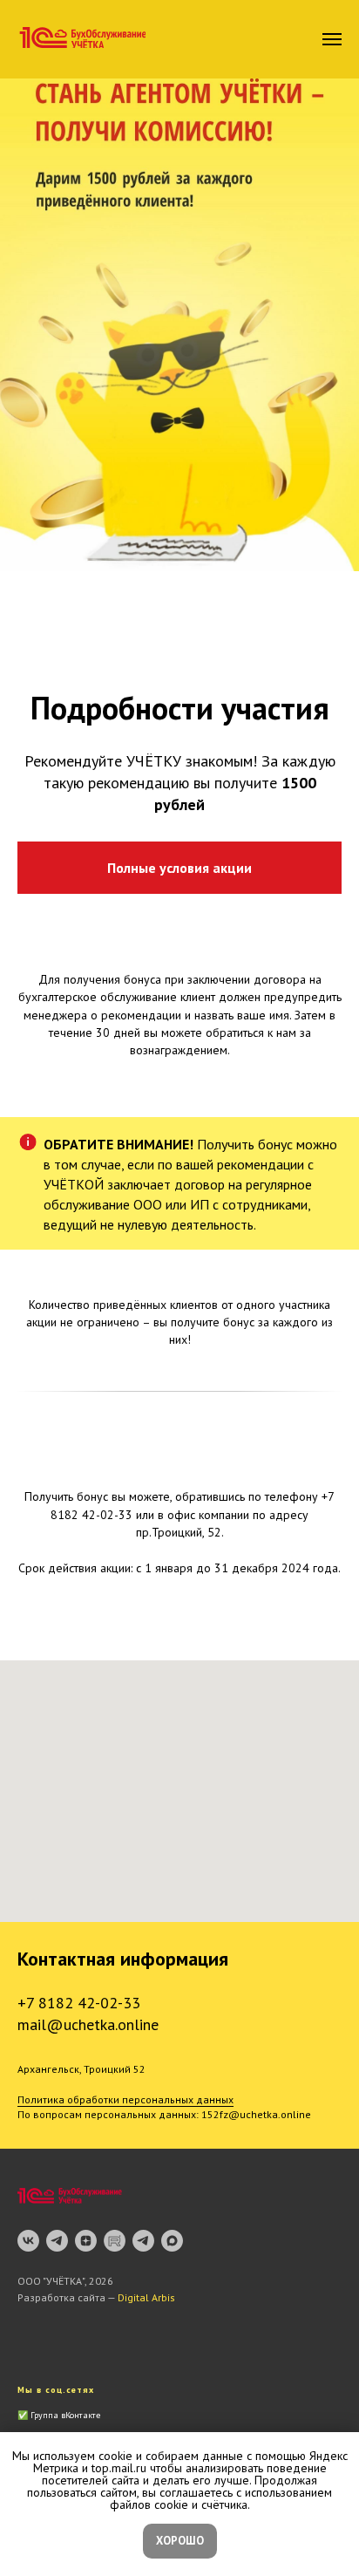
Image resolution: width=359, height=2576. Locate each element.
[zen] (86, 2241)
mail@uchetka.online (88, 2024)
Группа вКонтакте (65, 2415)
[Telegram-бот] (143, 2241)
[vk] (28, 2241)
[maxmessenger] (172, 2241)
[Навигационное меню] (332, 39)
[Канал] (57, 2241)
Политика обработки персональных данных (125, 2099)
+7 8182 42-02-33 (79, 2003)
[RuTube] (115, 2241)
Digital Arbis (146, 2297)
